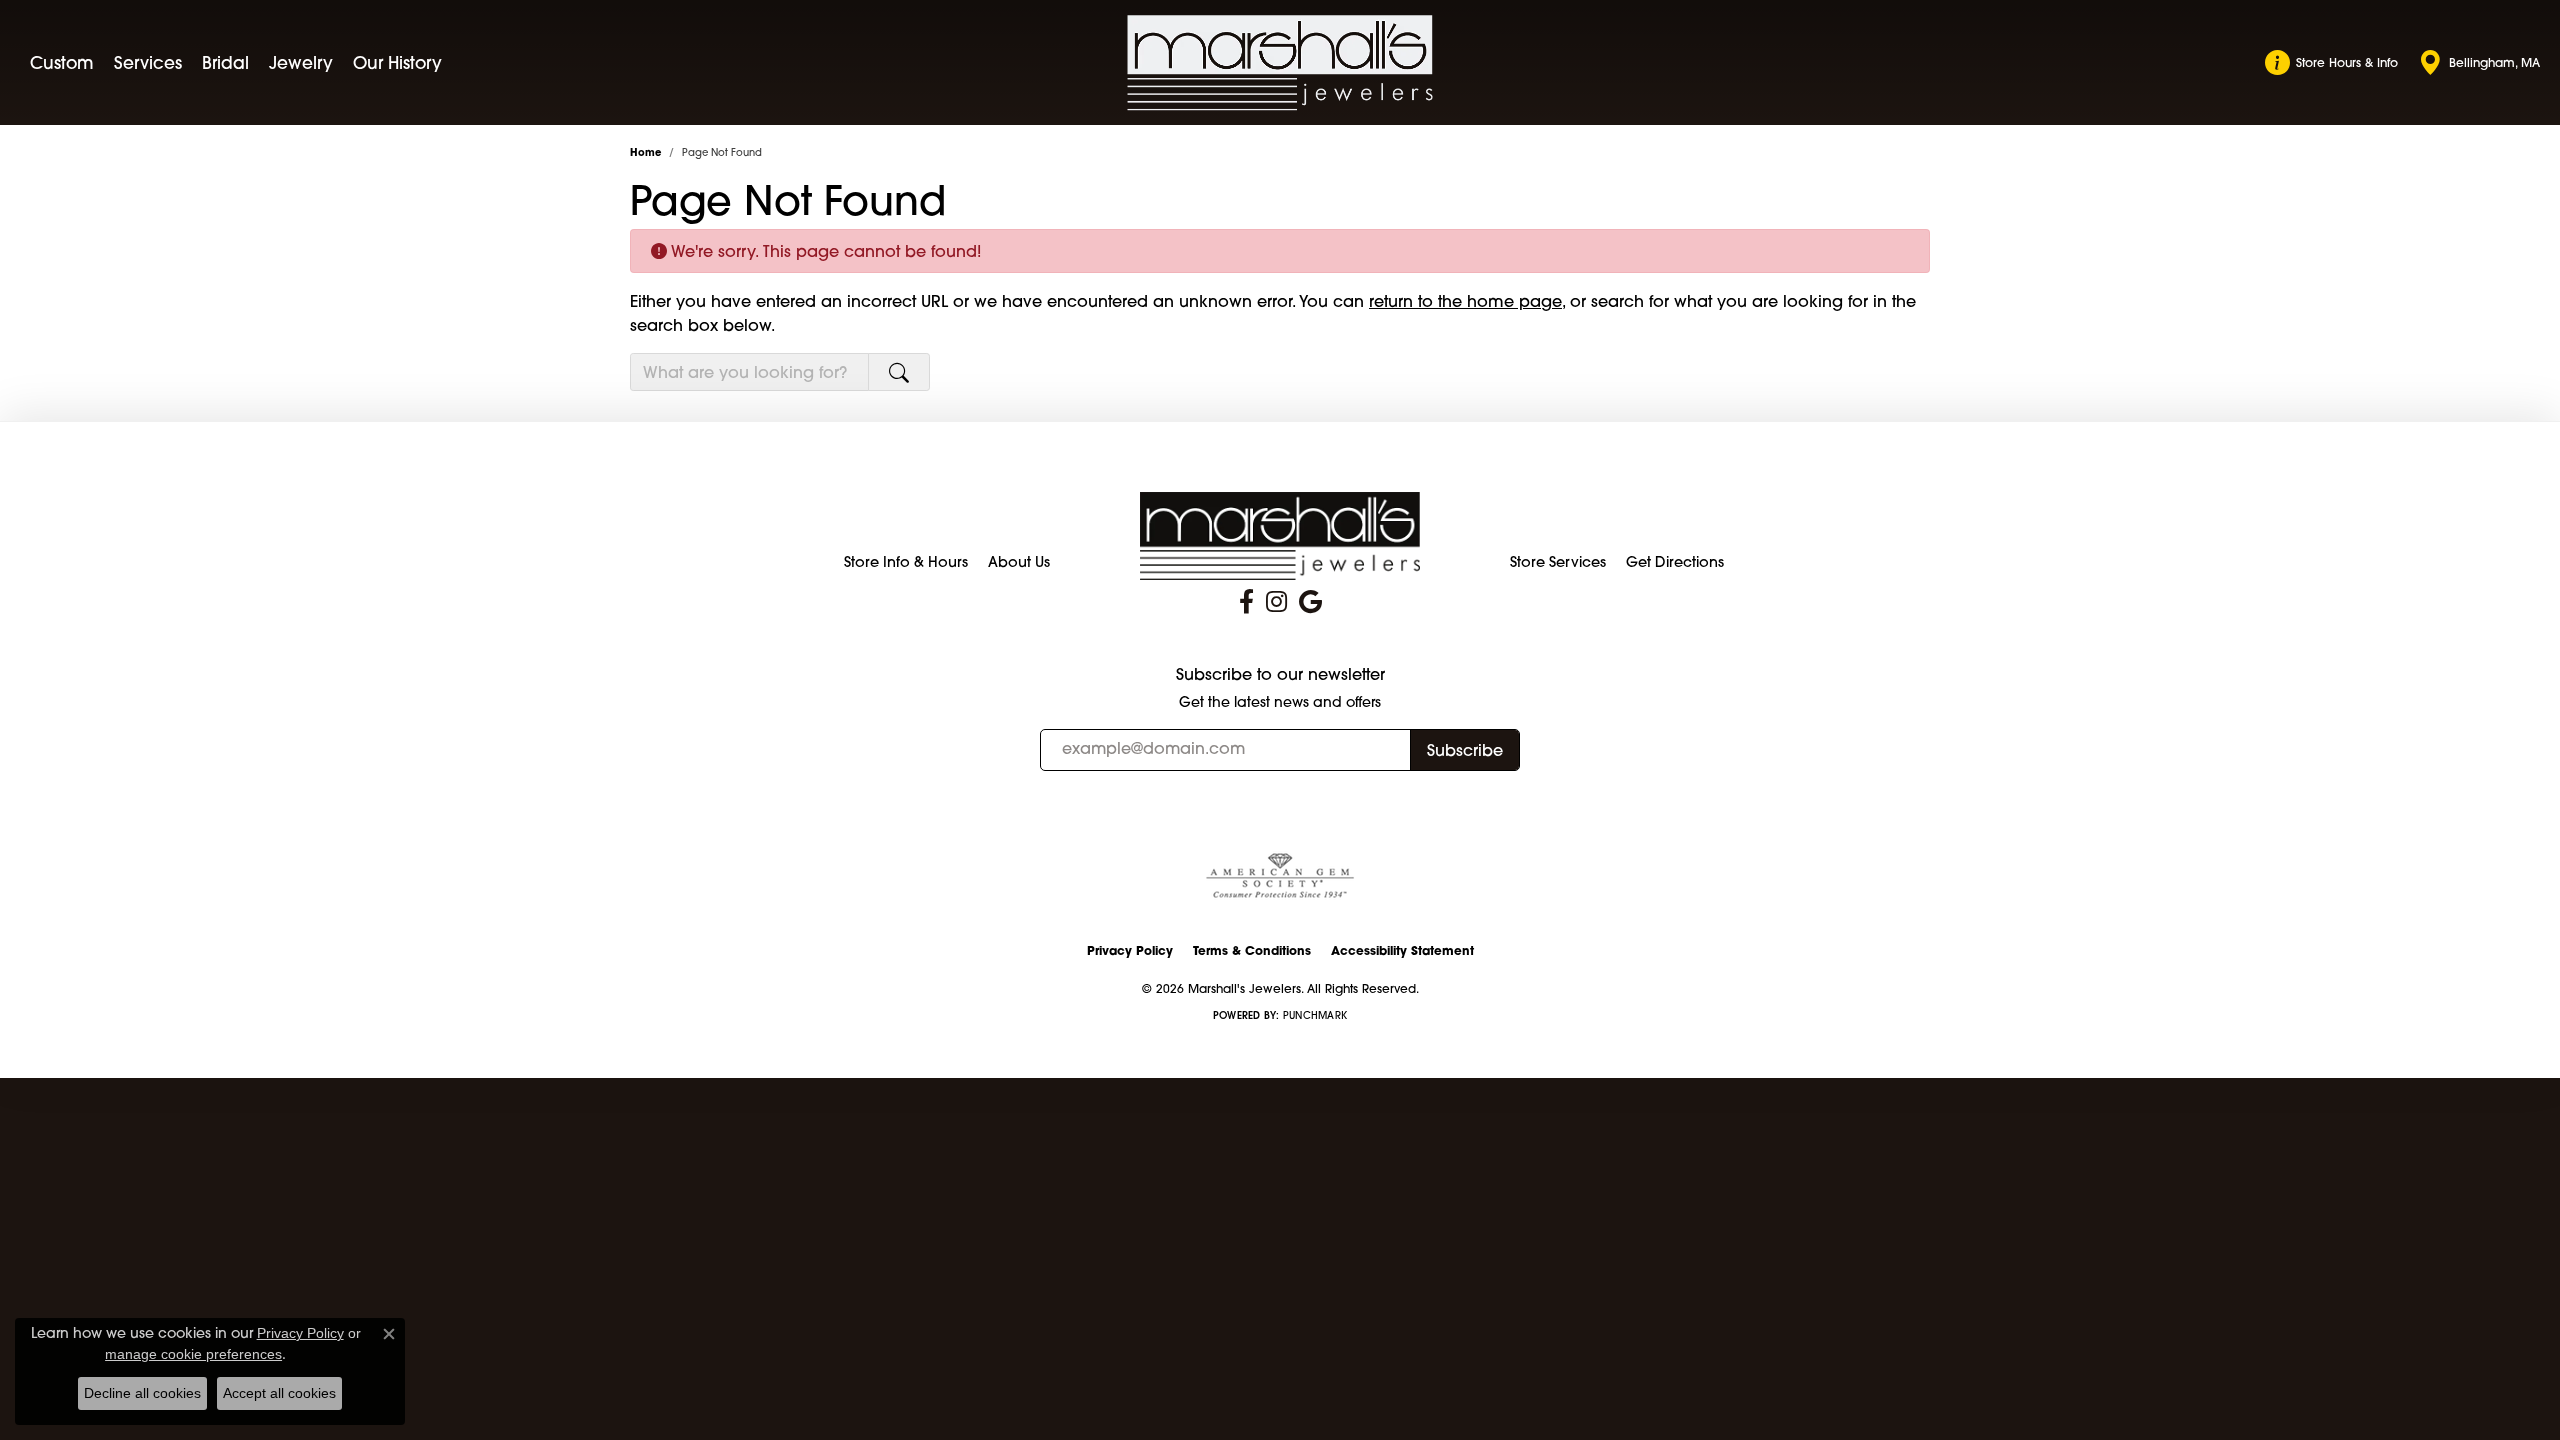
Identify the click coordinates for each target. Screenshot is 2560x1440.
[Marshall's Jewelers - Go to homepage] (1280, 535)
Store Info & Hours (906, 562)
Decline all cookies (142, 1393)
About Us (1019, 562)
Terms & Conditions (1252, 950)
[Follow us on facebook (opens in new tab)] (1246, 602)
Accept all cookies (279, 1393)
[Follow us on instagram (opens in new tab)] (1276, 602)
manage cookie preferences (193, 1354)
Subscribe (1465, 750)
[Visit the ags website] (1280, 876)
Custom (62, 62)
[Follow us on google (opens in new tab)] (1310, 602)
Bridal (225, 62)
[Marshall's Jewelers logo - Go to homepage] (1280, 63)
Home (645, 152)
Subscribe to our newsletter (1280, 674)
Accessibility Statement (1402, 950)
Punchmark (1315, 1015)
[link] (2331, 63)
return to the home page (1465, 301)
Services (148, 62)
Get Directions (1675, 562)
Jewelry (301, 62)
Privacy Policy (1130, 950)
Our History (397, 62)
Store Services (1558, 562)
